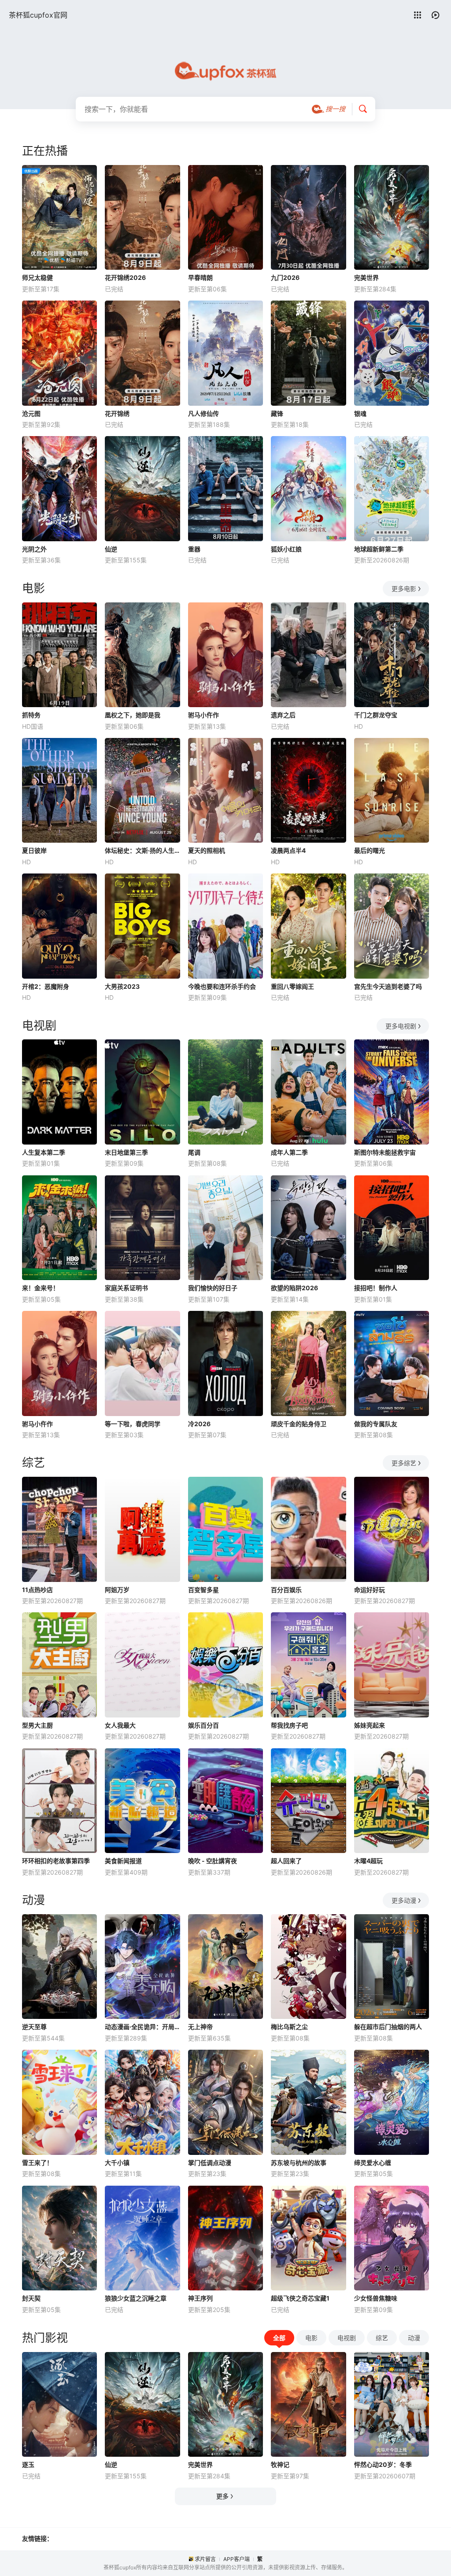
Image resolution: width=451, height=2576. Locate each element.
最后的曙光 (370, 850)
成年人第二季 (289, 1152)
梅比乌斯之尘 (289, 2027)
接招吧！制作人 (376, 1288)
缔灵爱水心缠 (373, 2163)
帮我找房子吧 (289, 1725)
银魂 (360, 413)
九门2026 (285, 277)
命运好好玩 (370, 1590)
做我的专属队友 (376, 1424)
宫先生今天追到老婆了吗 (388, 986)
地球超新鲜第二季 (379, 549)
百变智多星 (203, 1590)
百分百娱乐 (286, 1590)
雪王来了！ (37, 2163)
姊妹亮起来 (370, 1725)
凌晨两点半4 (288, 850)
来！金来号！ (41, 1288)
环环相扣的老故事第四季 (56, 1861)
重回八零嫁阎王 (292, 986)
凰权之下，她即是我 (133, 715)
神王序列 (200, 2298)
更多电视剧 (401, 1026)
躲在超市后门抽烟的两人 (388, 2027)
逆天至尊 (34, 2027)
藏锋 (277, 413)
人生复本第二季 (44, 1152)
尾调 (194, 1152)
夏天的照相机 (207, 850)
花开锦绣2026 (125, 277)
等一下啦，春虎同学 (133, 1424)
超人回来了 (286, 1861)
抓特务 (31, 715)
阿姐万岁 (117, 1590)
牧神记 (280, 2464)
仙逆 (111, 549)
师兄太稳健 (37, 277)
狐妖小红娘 (286, 549)
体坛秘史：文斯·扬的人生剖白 (142, 850)
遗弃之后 (283, 715)
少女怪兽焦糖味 (376, 2298)
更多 (222, 2496)
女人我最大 (120, 1725)
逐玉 (28, 2464)
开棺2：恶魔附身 (46, 986)
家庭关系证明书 (126, 1288)
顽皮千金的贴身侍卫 (299, 1424)
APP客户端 (237, 2559)
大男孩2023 (122, 986)
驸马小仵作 (203, 715)
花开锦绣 (117, 413)
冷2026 (199, 1424)
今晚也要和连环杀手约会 (222, 986)
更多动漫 (404, 1900)
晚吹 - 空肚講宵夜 (213, 1861)
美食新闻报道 (123, 1861)
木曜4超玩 (368, 1861)
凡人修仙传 (203, 413)
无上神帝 (200, 2027)
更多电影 (404, 589)
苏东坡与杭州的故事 (299, 2163)
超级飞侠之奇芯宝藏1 (300, 2298)
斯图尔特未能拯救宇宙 (385, 1152)
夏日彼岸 (34, 850)
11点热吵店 (37, 1590)
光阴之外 (34, 549)
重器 (194, 549)
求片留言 (205, 2559)
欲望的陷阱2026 (294, 1288)
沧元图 (31, 413)
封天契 (31, 2298)
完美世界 (366, 277)
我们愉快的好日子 (213, 1288)
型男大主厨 (37, 1725)
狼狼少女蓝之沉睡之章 (136, 2298)
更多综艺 (404, 1463)
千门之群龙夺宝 (376, 715)
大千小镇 (117, 2163)
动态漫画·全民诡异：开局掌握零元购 (142, 2027)
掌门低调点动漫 (210, 2163)
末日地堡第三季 (126, 1152)
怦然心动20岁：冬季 (383, 2464)
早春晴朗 (200, 277)
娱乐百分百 (203, 1725)
